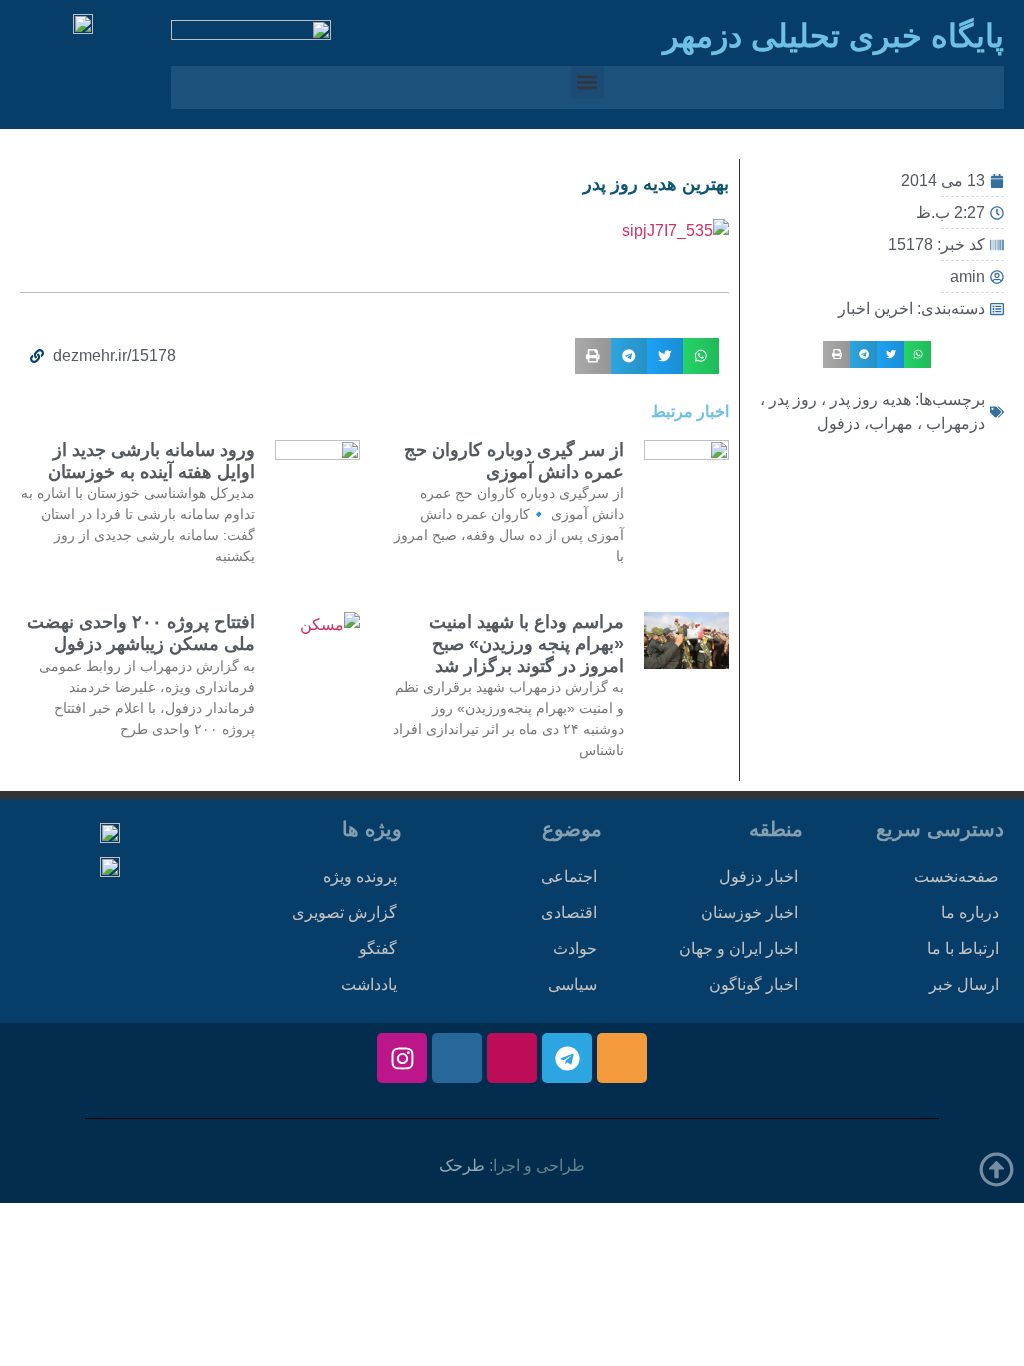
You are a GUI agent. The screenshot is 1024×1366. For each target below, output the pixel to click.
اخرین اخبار (875, 308)
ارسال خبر (964, 984)
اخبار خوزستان (749, 912)
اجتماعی (569, 876)
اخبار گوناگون (753, 984)
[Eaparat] (512, 1058)
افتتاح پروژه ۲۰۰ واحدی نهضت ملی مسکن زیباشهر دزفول (141, 633)
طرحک (462, 1165)
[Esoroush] (457, 1058)
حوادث (575, 948)
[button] (587, 82)
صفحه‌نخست (956, 876)
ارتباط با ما (963, 948)
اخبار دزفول (758, 876)
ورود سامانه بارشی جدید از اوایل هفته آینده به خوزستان (151, 461)
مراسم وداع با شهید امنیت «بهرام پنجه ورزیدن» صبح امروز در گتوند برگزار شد (526, 643)
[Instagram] (402, 1058)
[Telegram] (567, 1058)
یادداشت (369, 984)
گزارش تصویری (344, 912)
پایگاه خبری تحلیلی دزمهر (833, 36)
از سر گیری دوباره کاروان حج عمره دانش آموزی (514, 461)
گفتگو (378, 948)
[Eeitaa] (622, 1058)
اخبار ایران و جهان (738, 948)
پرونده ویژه (360, 876)
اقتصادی (569, 912)
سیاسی (572, 984)
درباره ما (970, 912)
